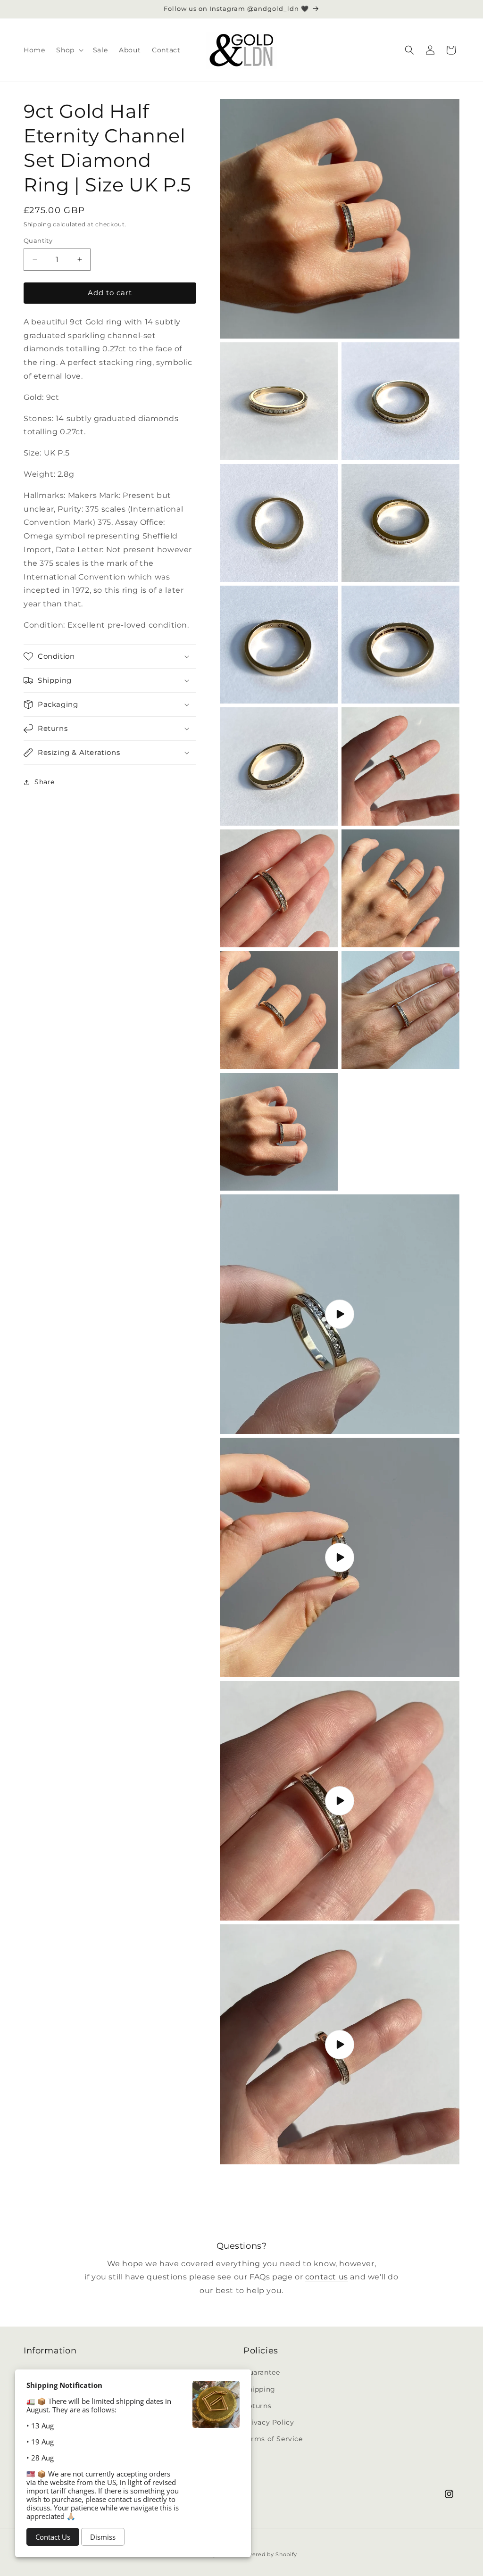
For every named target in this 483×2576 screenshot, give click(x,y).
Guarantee (262, 2372)
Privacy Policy (269, 2422)
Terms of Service (273, 2439)
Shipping (37, 224)
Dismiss (103, 2537)
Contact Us (53, 2537)
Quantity (38, 240)
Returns (257, 2406)
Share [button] (45, 782)
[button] (69, 50)
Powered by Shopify (269, 2554)
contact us (327, 2277)
